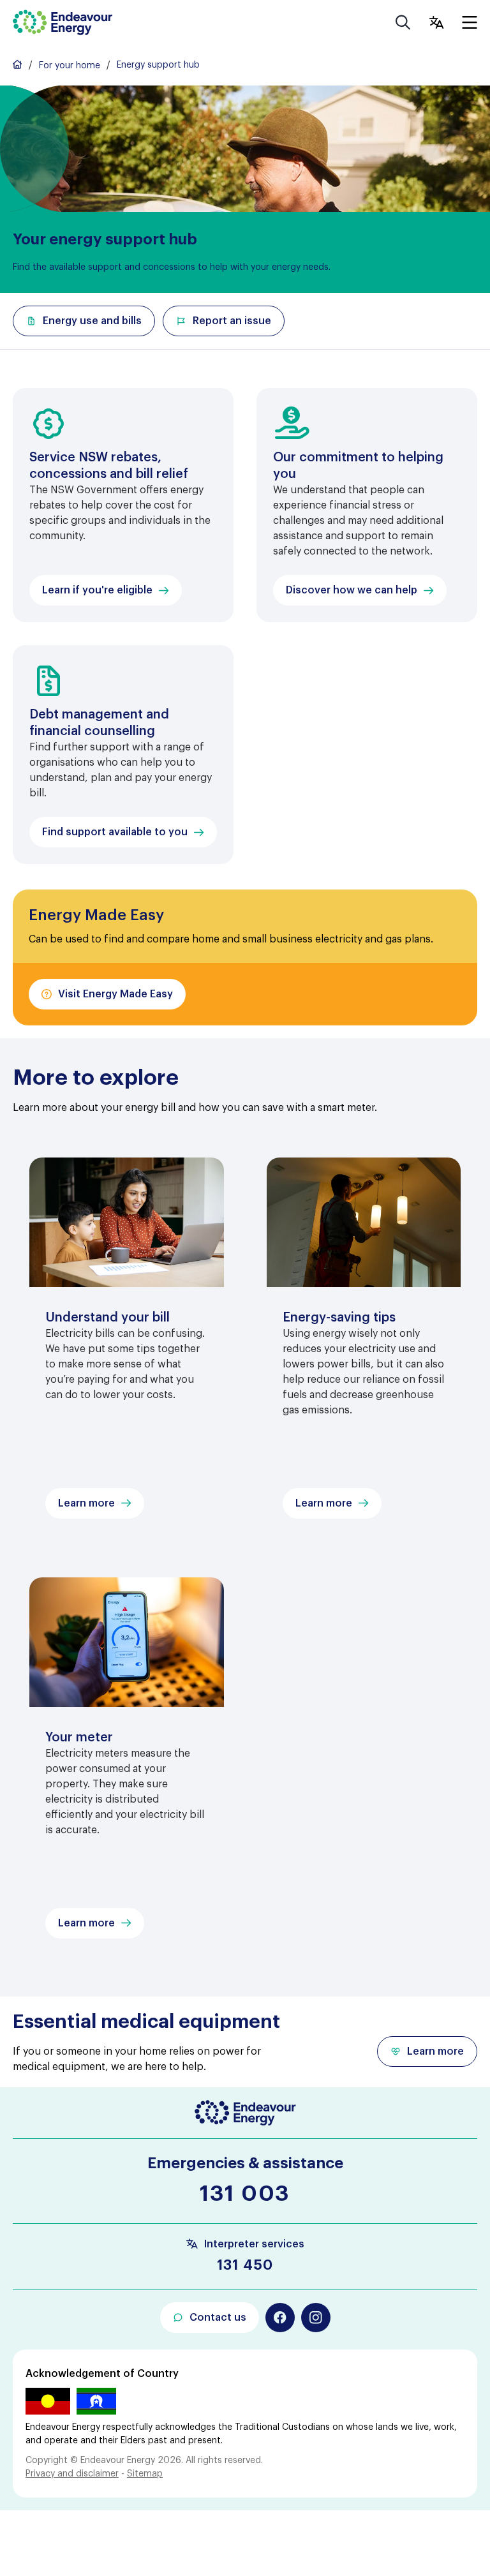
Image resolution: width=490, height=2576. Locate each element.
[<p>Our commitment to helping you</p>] (367, 505)
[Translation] (436, 22)
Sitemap (145, 2474)
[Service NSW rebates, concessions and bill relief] (123, 505)
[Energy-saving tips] (364, 1346)
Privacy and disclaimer (72, 2474)
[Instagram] (316, 2318)
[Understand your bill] (127, 1346)
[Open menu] (470, 22)
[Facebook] (280, 2318)
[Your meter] (127, 1766)
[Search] (403, 22)
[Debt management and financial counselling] (123, 755)
